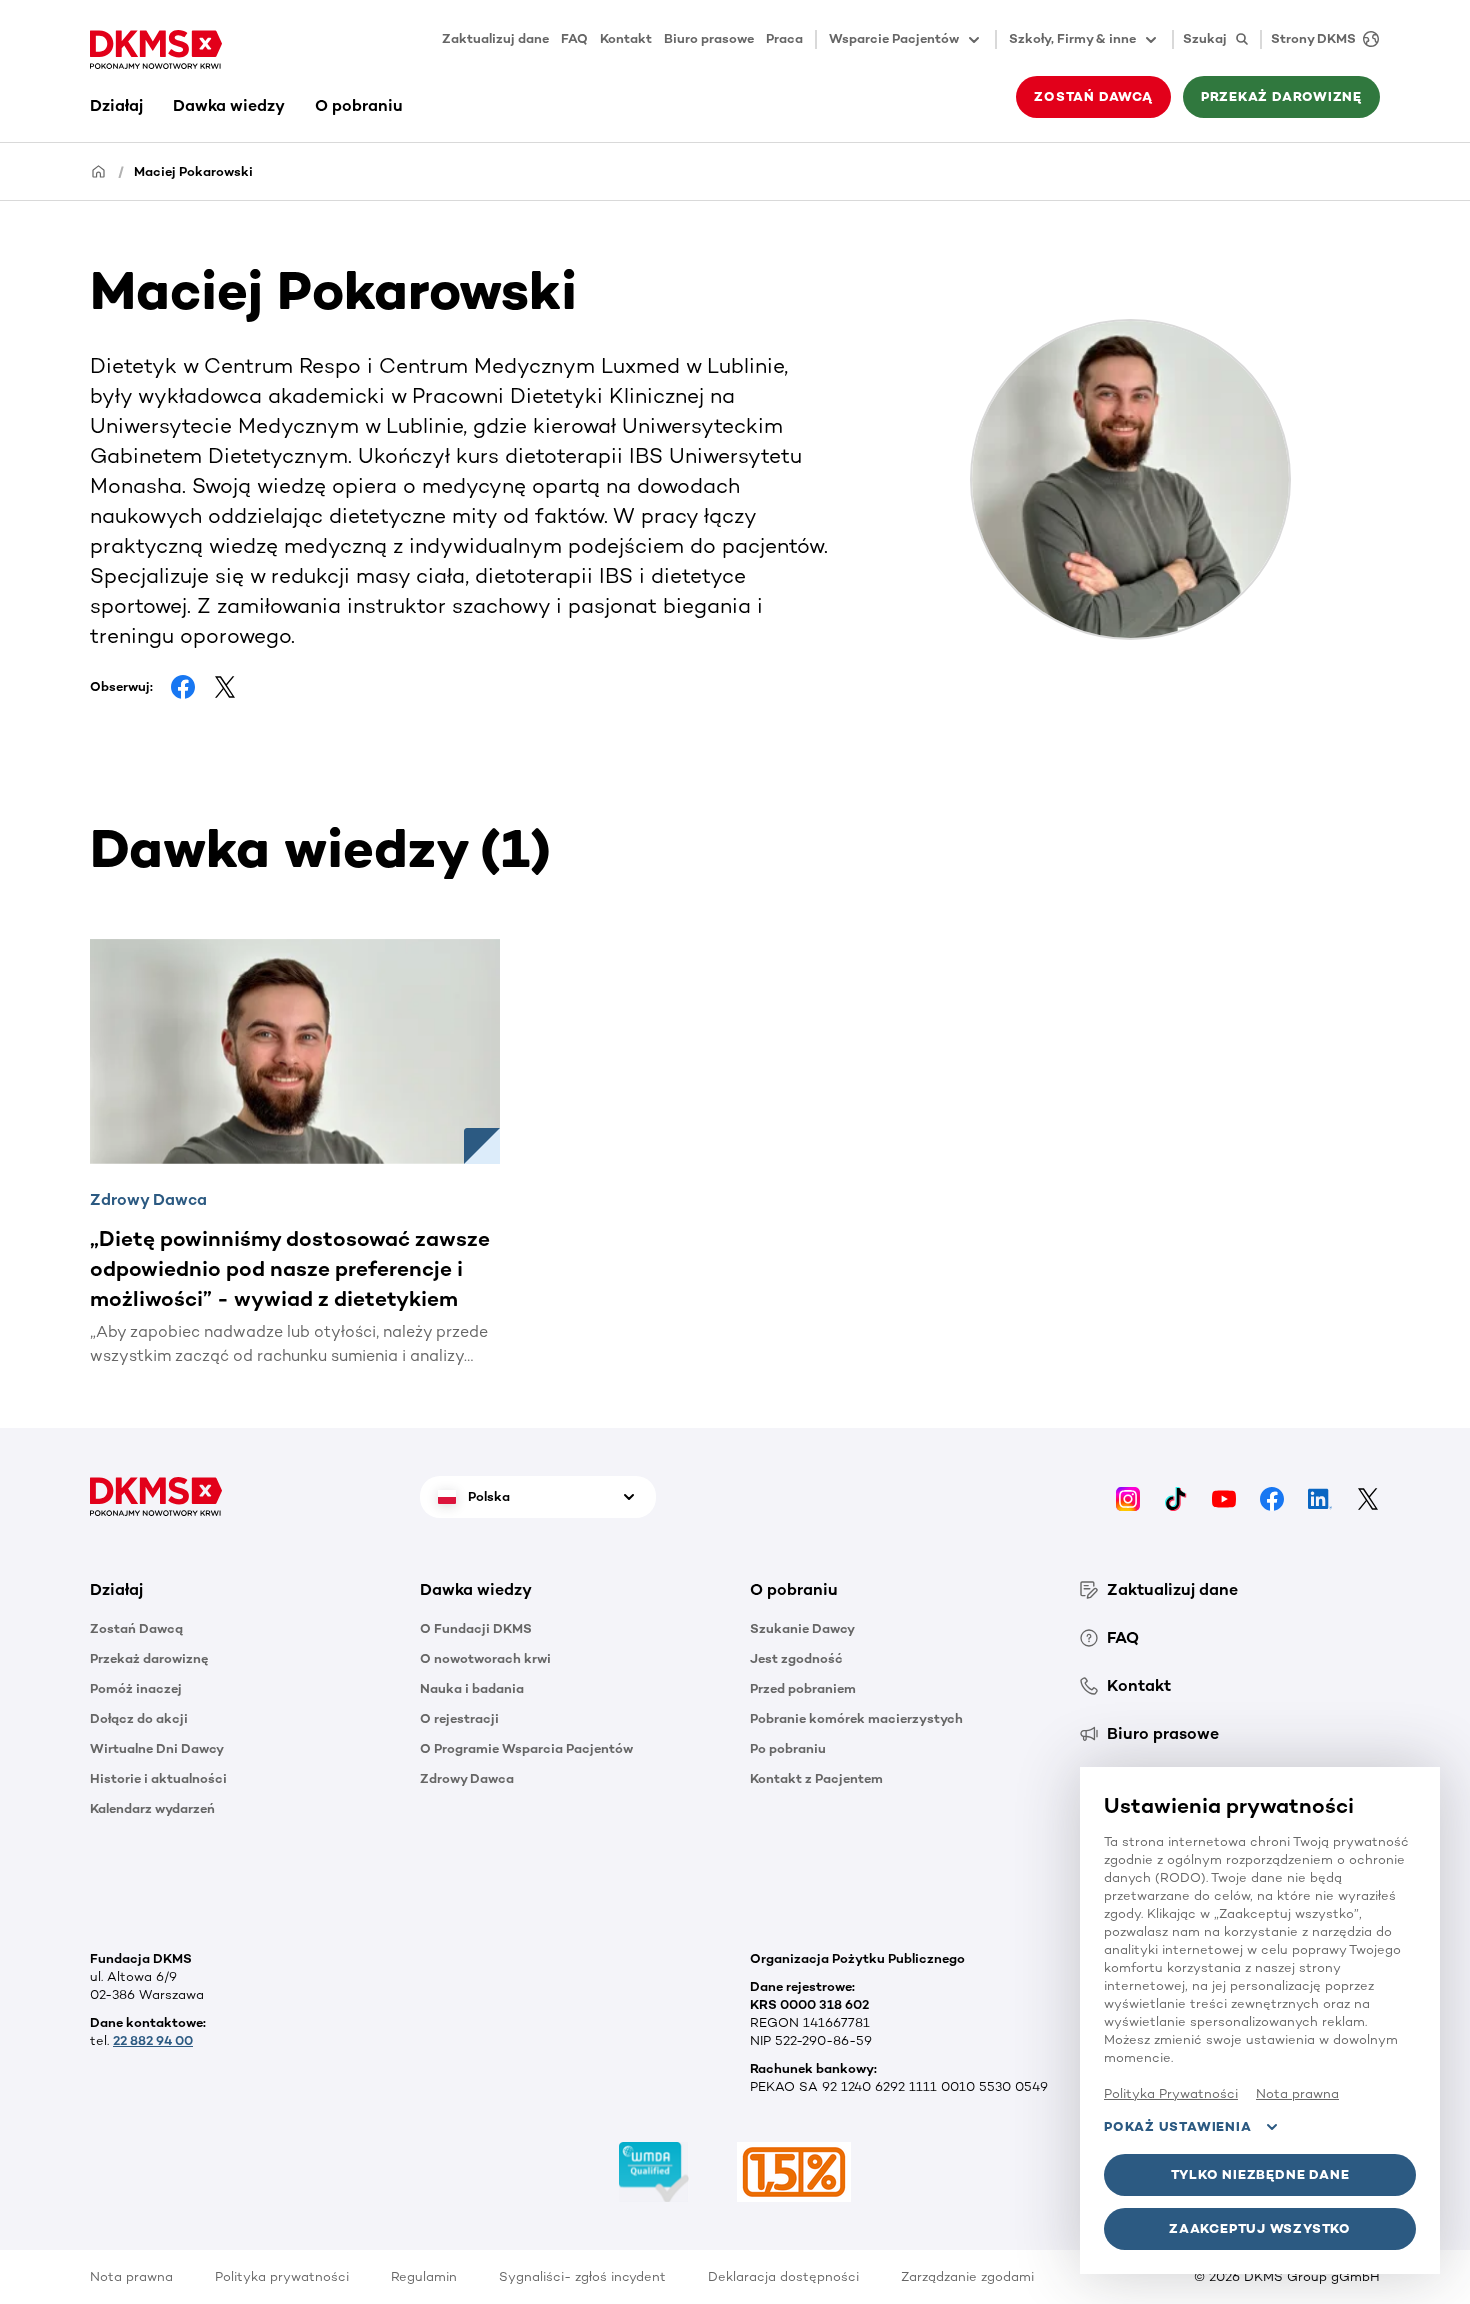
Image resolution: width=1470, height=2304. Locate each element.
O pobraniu (359, 105)
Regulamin (424, 2276)
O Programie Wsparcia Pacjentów (526, 1748)
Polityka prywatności (282, 2276)
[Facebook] (1272, 1496)
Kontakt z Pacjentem (816, 1778)
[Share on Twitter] (225, 687)
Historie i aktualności (158, 1778)
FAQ (574, 38)
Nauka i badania (472, 1688)
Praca (784, 38)
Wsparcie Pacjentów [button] (894, 38)
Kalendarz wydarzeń (152, 1808)
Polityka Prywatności (1171, 2093)
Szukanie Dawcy (802, 1628)
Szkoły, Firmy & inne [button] (1072, 38)
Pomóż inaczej (136, 1688)
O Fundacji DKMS (476, 1628)
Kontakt (626, 38)
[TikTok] (1176, 1496)
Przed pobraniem (803, 1688)
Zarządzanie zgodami (967, 2276)
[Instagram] (1128, 1496)
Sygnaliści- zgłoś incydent (582, 2276)
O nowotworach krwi (485, 1658)
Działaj (116, 105)
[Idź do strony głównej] (156, 50)
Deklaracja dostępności (783, 2276)
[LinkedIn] (1320, 1496)
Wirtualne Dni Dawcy (157, 1748)
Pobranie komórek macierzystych (856, 1718)
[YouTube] (1224, 1496)
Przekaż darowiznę (149, 1658)
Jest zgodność (796, 1658)
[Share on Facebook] (183, 687)
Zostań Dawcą (136, 1628)
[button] (240, 1590)
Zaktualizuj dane (495, 38)
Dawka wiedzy (229, 105)
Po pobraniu (788, 1748)
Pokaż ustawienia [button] (1177, 2126)
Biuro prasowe (709, 38)
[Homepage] (99, 170)
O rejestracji (459, 1718)
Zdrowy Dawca (467, 1778)
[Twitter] (1368, 1496)
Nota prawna (131, 2276)
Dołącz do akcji (139, 1718)
